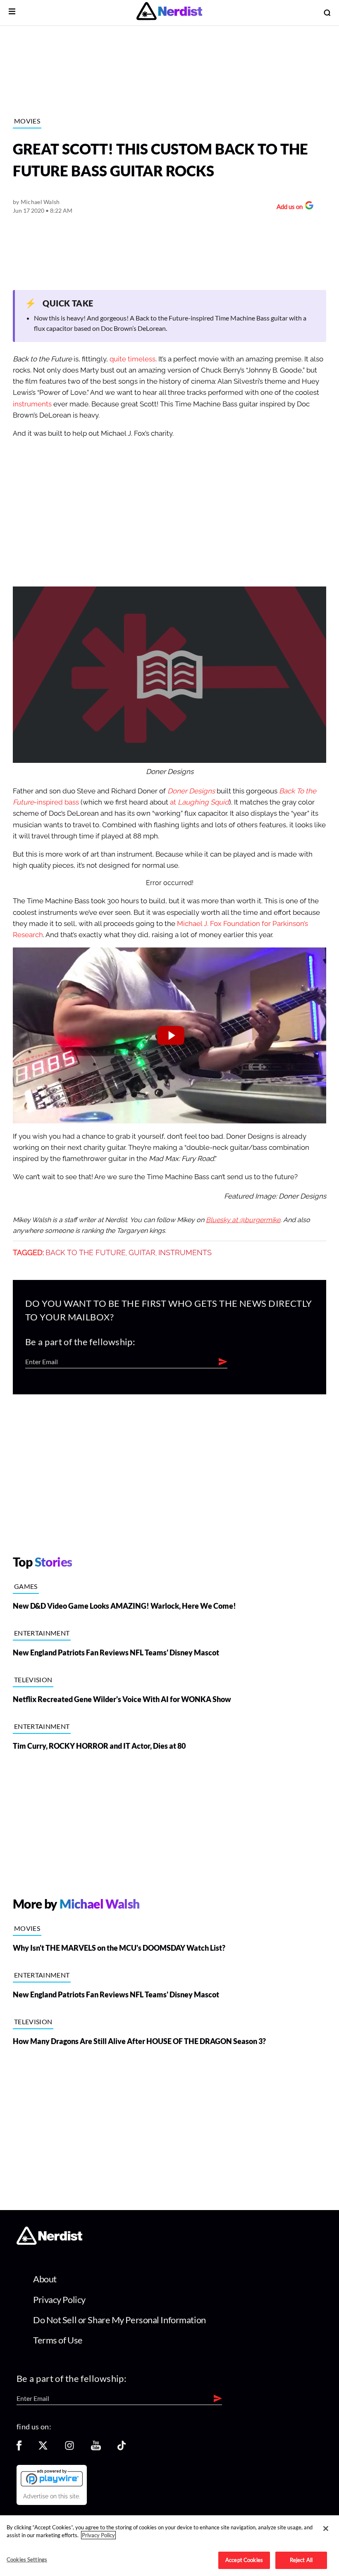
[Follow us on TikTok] (122, 2448)
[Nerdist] (169, 13)
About (45, 2279)
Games (26, 1586)
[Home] (49, 2242)
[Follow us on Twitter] (43, 2448)
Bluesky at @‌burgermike (243, 1220)
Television (33, 1680)
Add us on (288, 208)
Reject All (301, 2560)
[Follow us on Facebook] (19, 2448)
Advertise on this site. (52, 2496)
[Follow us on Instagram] (69, 2448)
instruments (32, 404)
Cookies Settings (27, 2559)
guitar (142, 1253)
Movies (27, 121)
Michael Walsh (40, 202)
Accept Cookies (244, 2560)
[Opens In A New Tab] (52, 2478)
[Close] (326, 2529)
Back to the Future (86, 1253)
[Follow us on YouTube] (96, 2448)
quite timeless (132, 359)
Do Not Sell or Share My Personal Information (119, 2320)
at (199, 802)
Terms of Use (58, 2340)
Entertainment (42, 1633)
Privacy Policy (59, 2299)
